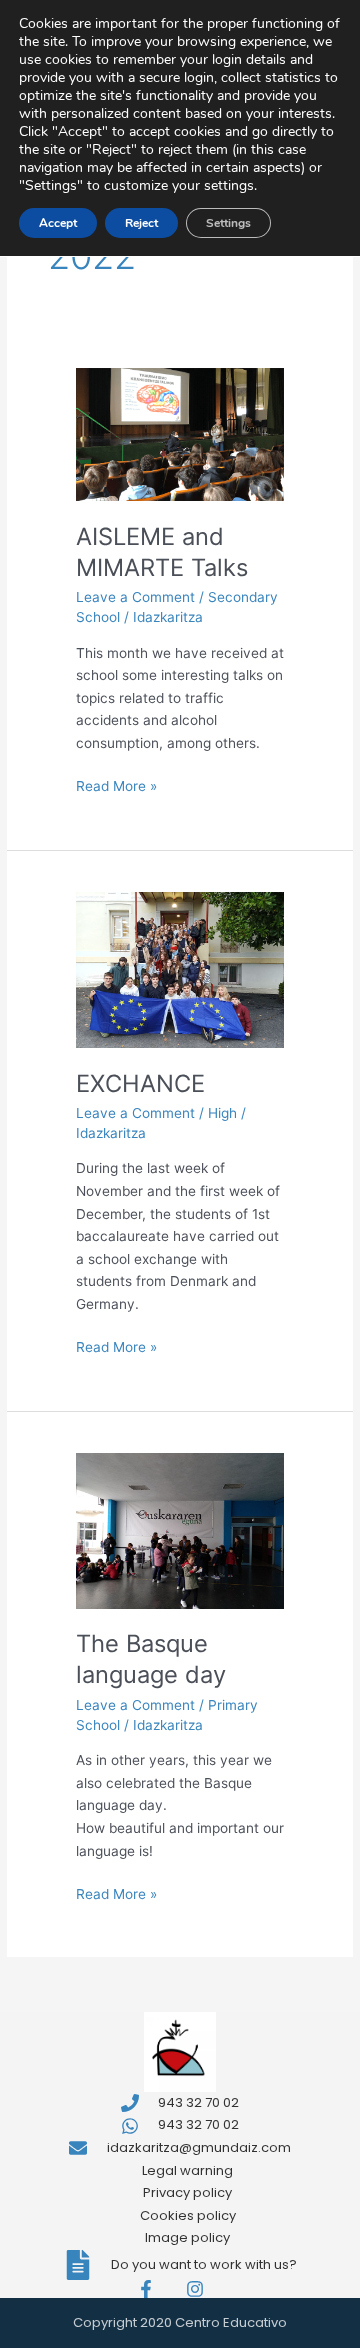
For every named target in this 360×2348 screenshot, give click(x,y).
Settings (228, 223)
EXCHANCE (140, 1083)
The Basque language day (151, 1659)
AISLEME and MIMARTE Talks (162, 552)
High (222, 1113)
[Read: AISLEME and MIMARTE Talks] (180, 434)
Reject (141, 223)
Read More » (116, 784)
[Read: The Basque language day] (180, 1529)
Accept (58, 223)
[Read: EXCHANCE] (180, 969)
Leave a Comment (135, 597)
